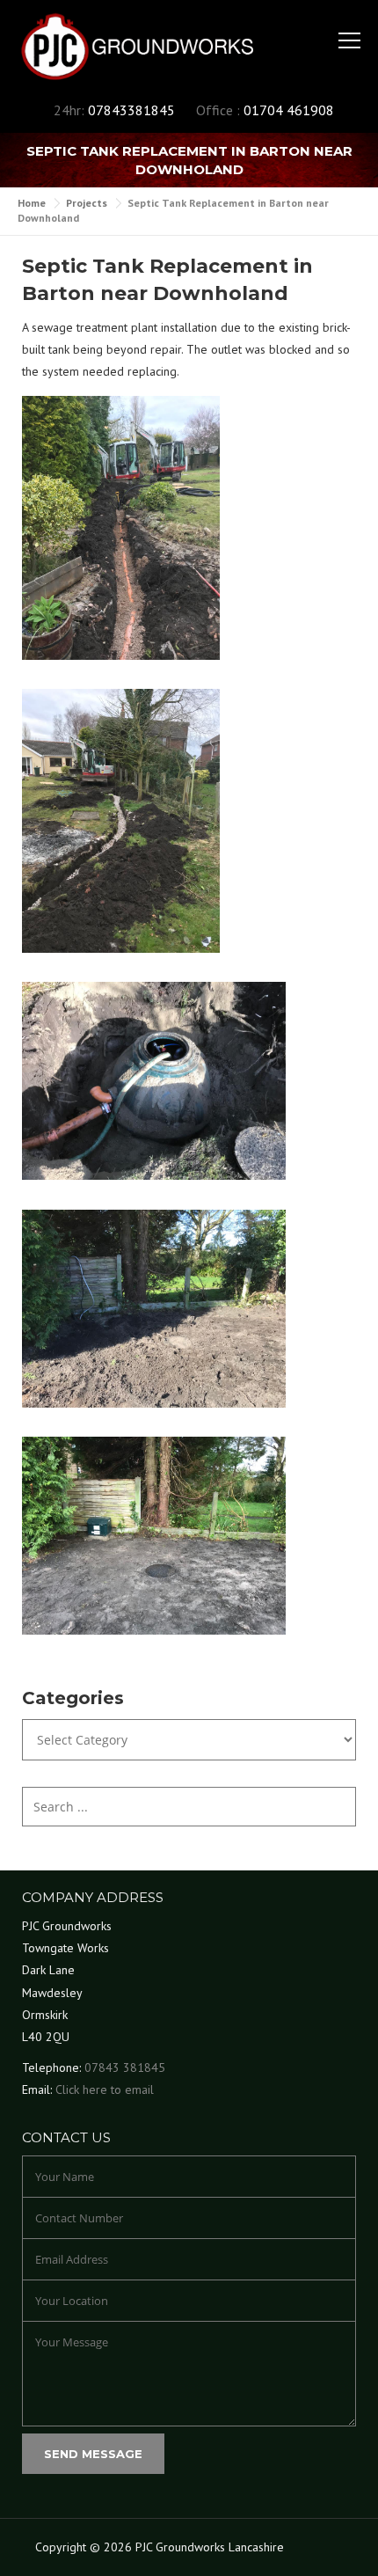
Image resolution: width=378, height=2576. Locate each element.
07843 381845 (125, 2067)
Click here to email (105, 2089)
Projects (87, 203)
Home (32, 203)
